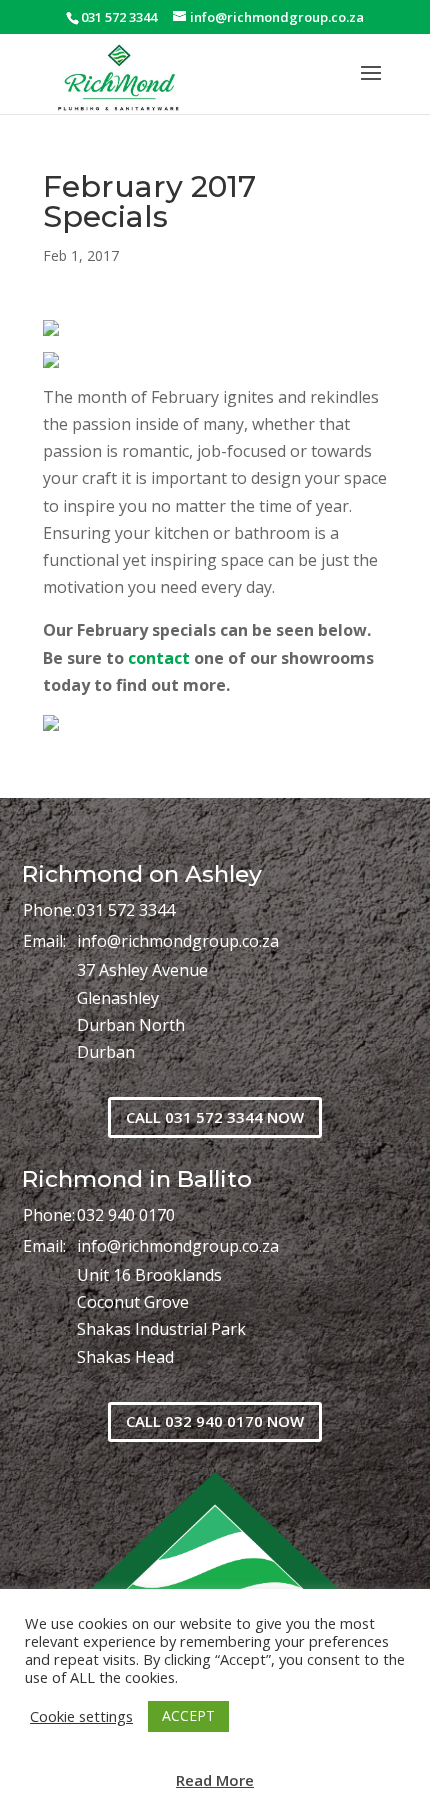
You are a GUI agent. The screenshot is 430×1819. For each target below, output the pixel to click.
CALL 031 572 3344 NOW (215, 1117)
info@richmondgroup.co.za (178, 941)
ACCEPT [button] (188, 1715)
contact (159, 658)
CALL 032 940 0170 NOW (215, 1421)
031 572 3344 (126, 910)
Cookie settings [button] (81, 1716)
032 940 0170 (126, 1215)
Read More (215, 1780)
